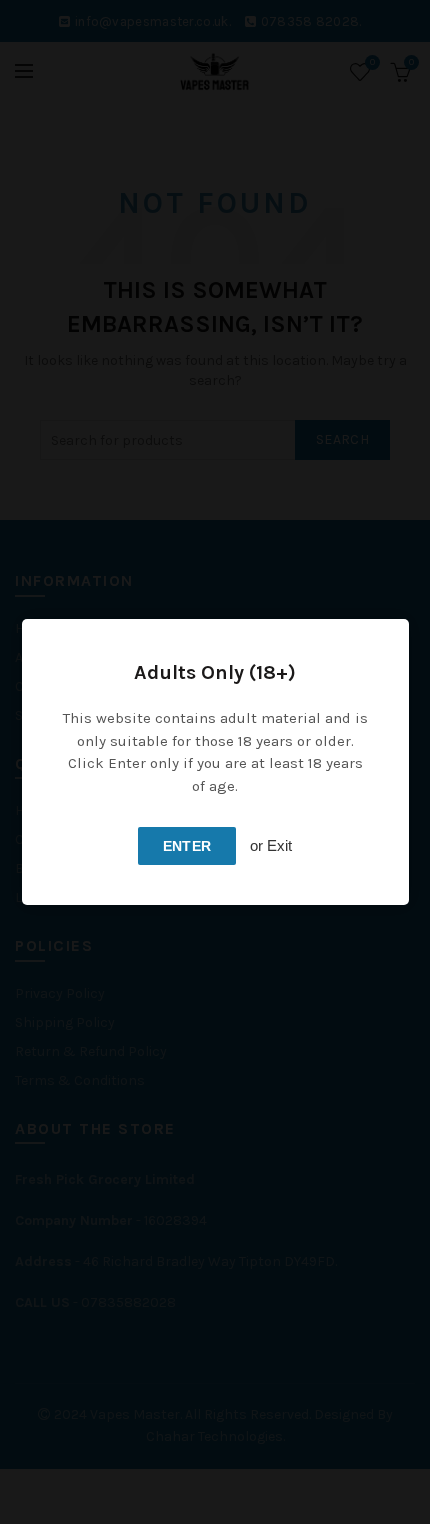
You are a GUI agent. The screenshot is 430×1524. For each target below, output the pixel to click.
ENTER (187, 846)
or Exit (271, 845)
